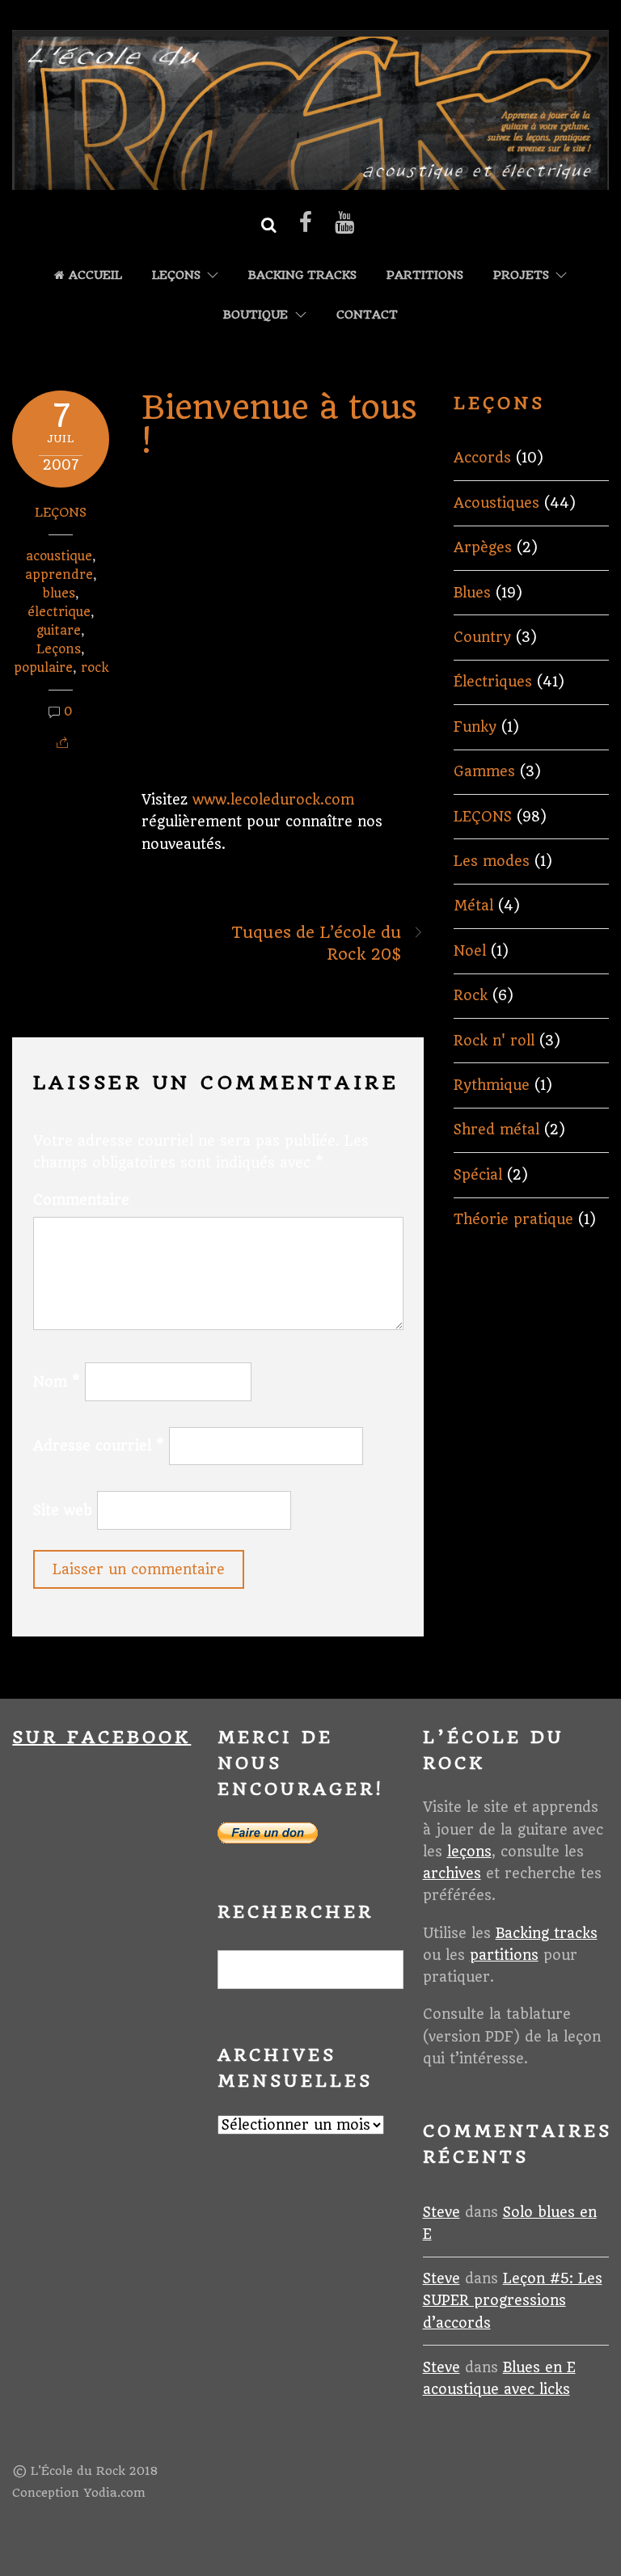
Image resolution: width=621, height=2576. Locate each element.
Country (482, 637)
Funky (475, 727)
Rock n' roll (494, 1041)
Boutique (256, 315)
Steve (441, 2212)
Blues (472, 593)
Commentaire (81, 1200)
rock (95, 668)
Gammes (484, 771)
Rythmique (492, 1085)
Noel (470, 951)
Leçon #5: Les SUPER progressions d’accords (513, 2300)
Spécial (478, 1175)
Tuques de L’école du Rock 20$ (316, 944)
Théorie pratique (513, 1219)
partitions (504, 1955)
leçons (469, 1852)
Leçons (59, 649)
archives (452, 1873)
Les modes (492, 861)
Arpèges (483, 547)
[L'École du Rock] (310, 180)
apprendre (59, 575)
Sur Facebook (101, 1737)
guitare (59, 631)
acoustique (59, 556)
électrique (59, 612)
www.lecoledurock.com (273, 800)
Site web (63, 1510)
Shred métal (496, 1130)
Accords (482, 458)
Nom (57, 1382)
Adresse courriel (99, 1446)
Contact (367, 315)
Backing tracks (302, 275)
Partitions (425, 275)
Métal (473, 906)
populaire (43, 668)
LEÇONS (176, 275)
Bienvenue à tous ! (279, 424)
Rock (471, 995)
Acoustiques (496, 503)
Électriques (493, 682)
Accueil (93, 275)
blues (59, 593)
